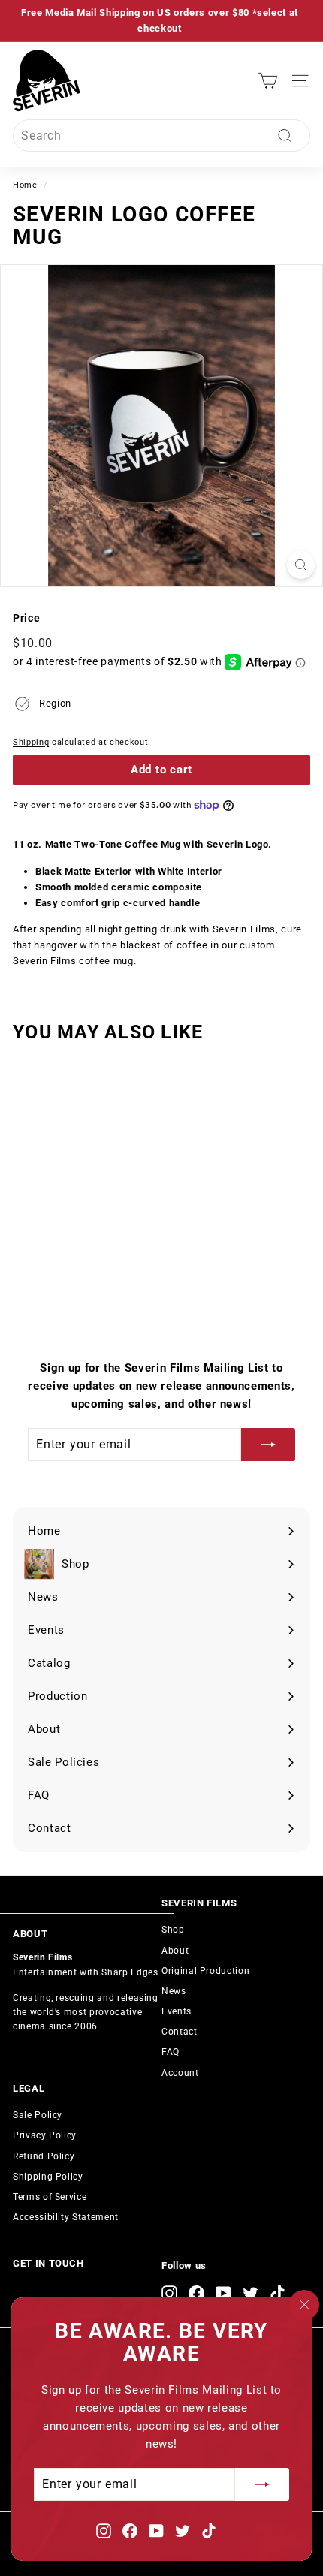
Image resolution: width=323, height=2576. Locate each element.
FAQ (171, 2052)
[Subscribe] (262, 2484)
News (174, 1991)
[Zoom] (301, 565)
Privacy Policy (45, 2135)
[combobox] (161, 136)
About (175, 1951)
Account (180, 2073)
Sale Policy (38, 2115)
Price (26, 618)
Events (177, 2011)
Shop (173, 1930)
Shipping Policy (48, 2177)
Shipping (31, 742)
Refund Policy (44, 2156)
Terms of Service (50, 2197)
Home (25, 185)
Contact (180, 2032)
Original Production (205, 1971)
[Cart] (268, 81)
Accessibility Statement (66, 2217)
